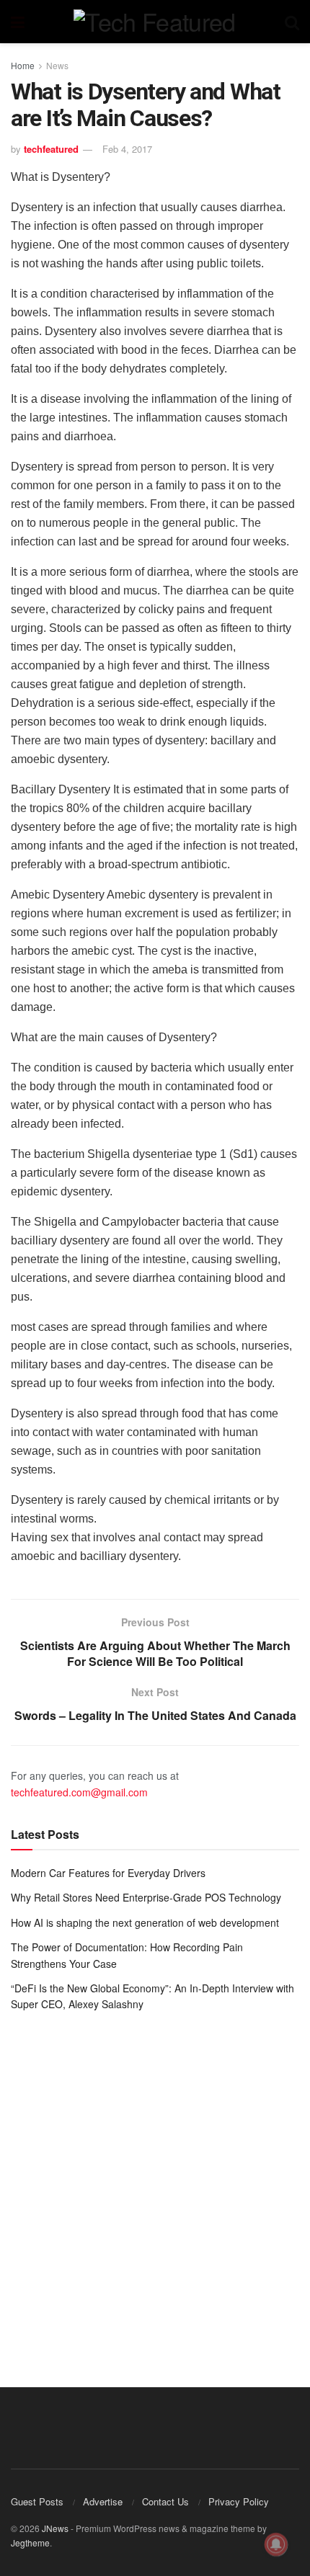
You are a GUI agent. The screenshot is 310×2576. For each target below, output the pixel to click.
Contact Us (165, 2501)
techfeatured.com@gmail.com (79, 1792)
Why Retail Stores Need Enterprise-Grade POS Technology (146, 1897)
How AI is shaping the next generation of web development (145, 1922)
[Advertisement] (155, 2189)
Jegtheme (30, 2542)
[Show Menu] (18, 22)
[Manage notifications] (276, 2544)
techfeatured (51, 149)
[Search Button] (292, 22)
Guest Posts (37, 2501)
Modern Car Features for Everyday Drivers (108, 1873)
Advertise (103, 2501)
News (57, 65)
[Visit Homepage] (154, 22)
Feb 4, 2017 (127, 149)
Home (23, 65)
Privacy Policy (239, 2501)
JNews (55, 2528)
